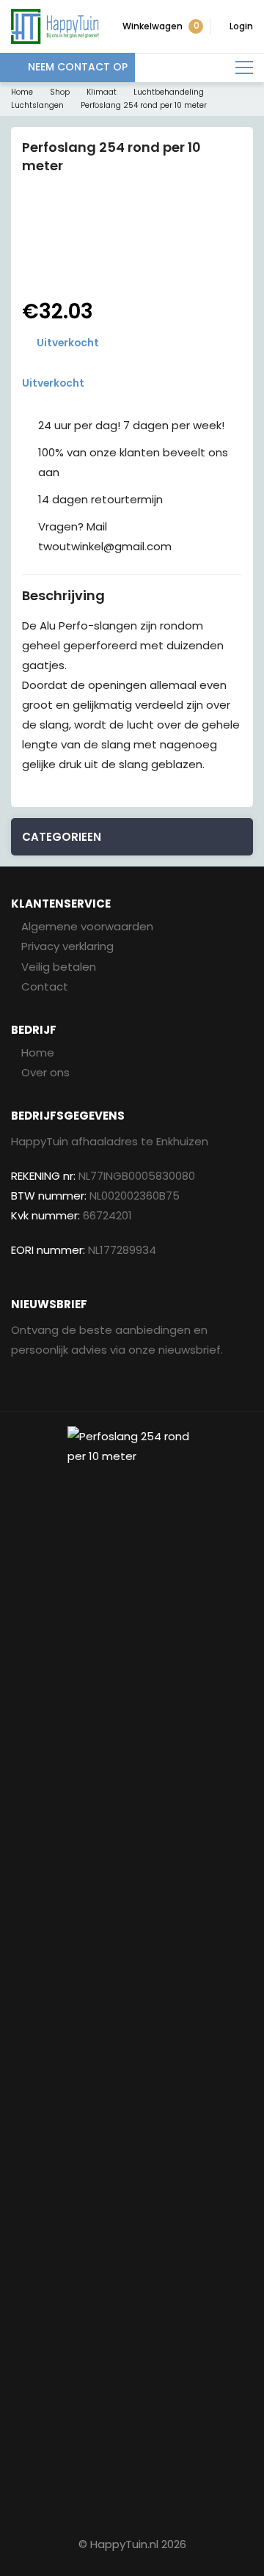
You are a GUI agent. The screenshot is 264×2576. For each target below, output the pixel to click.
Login (241, 26)
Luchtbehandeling (169, 92)
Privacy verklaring (67, 946)
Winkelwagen (161, 26)
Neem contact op (78, 67)
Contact (45, 986)
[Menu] (244, 68)
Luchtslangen (37, 105)
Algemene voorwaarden (87, 926)
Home (22, 92)
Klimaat (102, 92)
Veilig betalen (59, 967)
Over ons (45, 1072)
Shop (60, 92)
